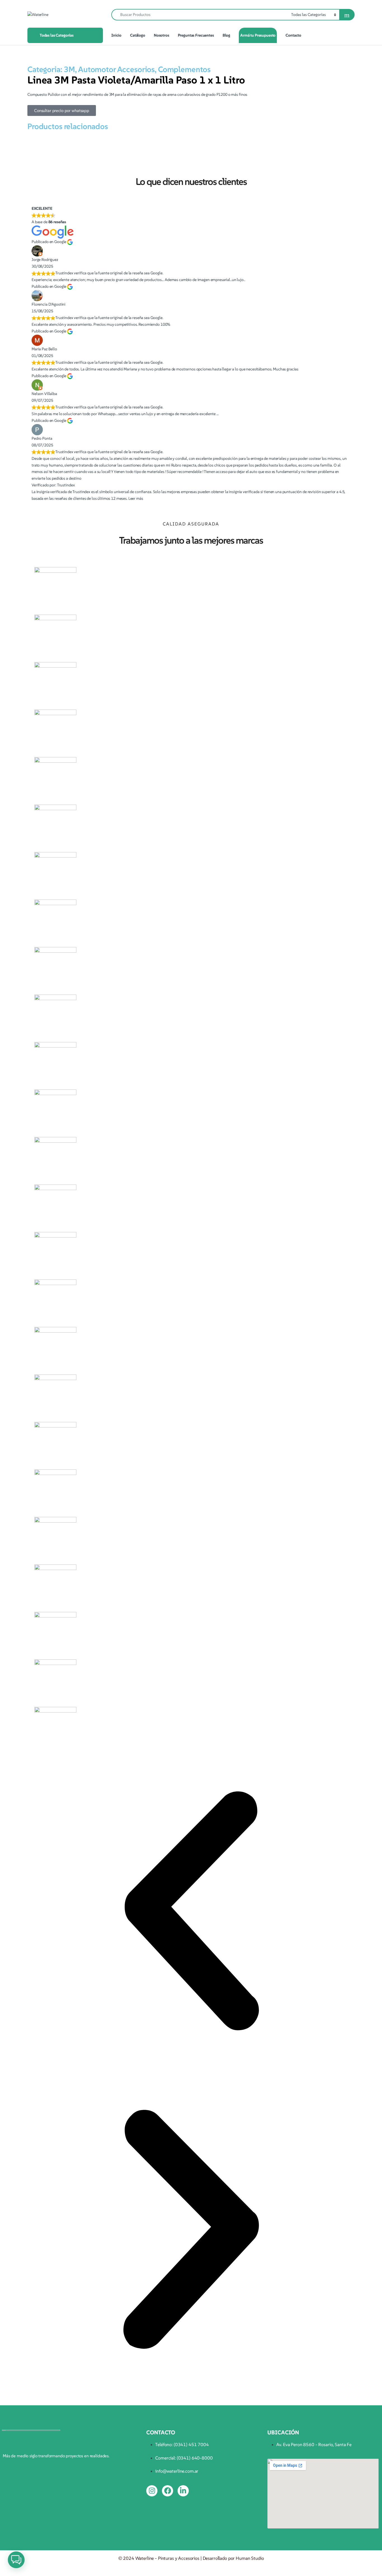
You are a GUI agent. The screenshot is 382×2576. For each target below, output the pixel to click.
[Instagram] (152, 2491)
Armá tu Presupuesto (258, 35)
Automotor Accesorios (116, 69)
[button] (191, 1911)
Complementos (184, 69)
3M (69, 69)
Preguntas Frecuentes (196, 35)
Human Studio (250, 2558)
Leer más (136, 498)
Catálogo (138, 35)
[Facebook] (168, 2491)
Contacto (293, 35)
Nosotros (161, 35)
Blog (226, 35)
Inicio (116, 35)
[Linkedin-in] (183, 2491)
